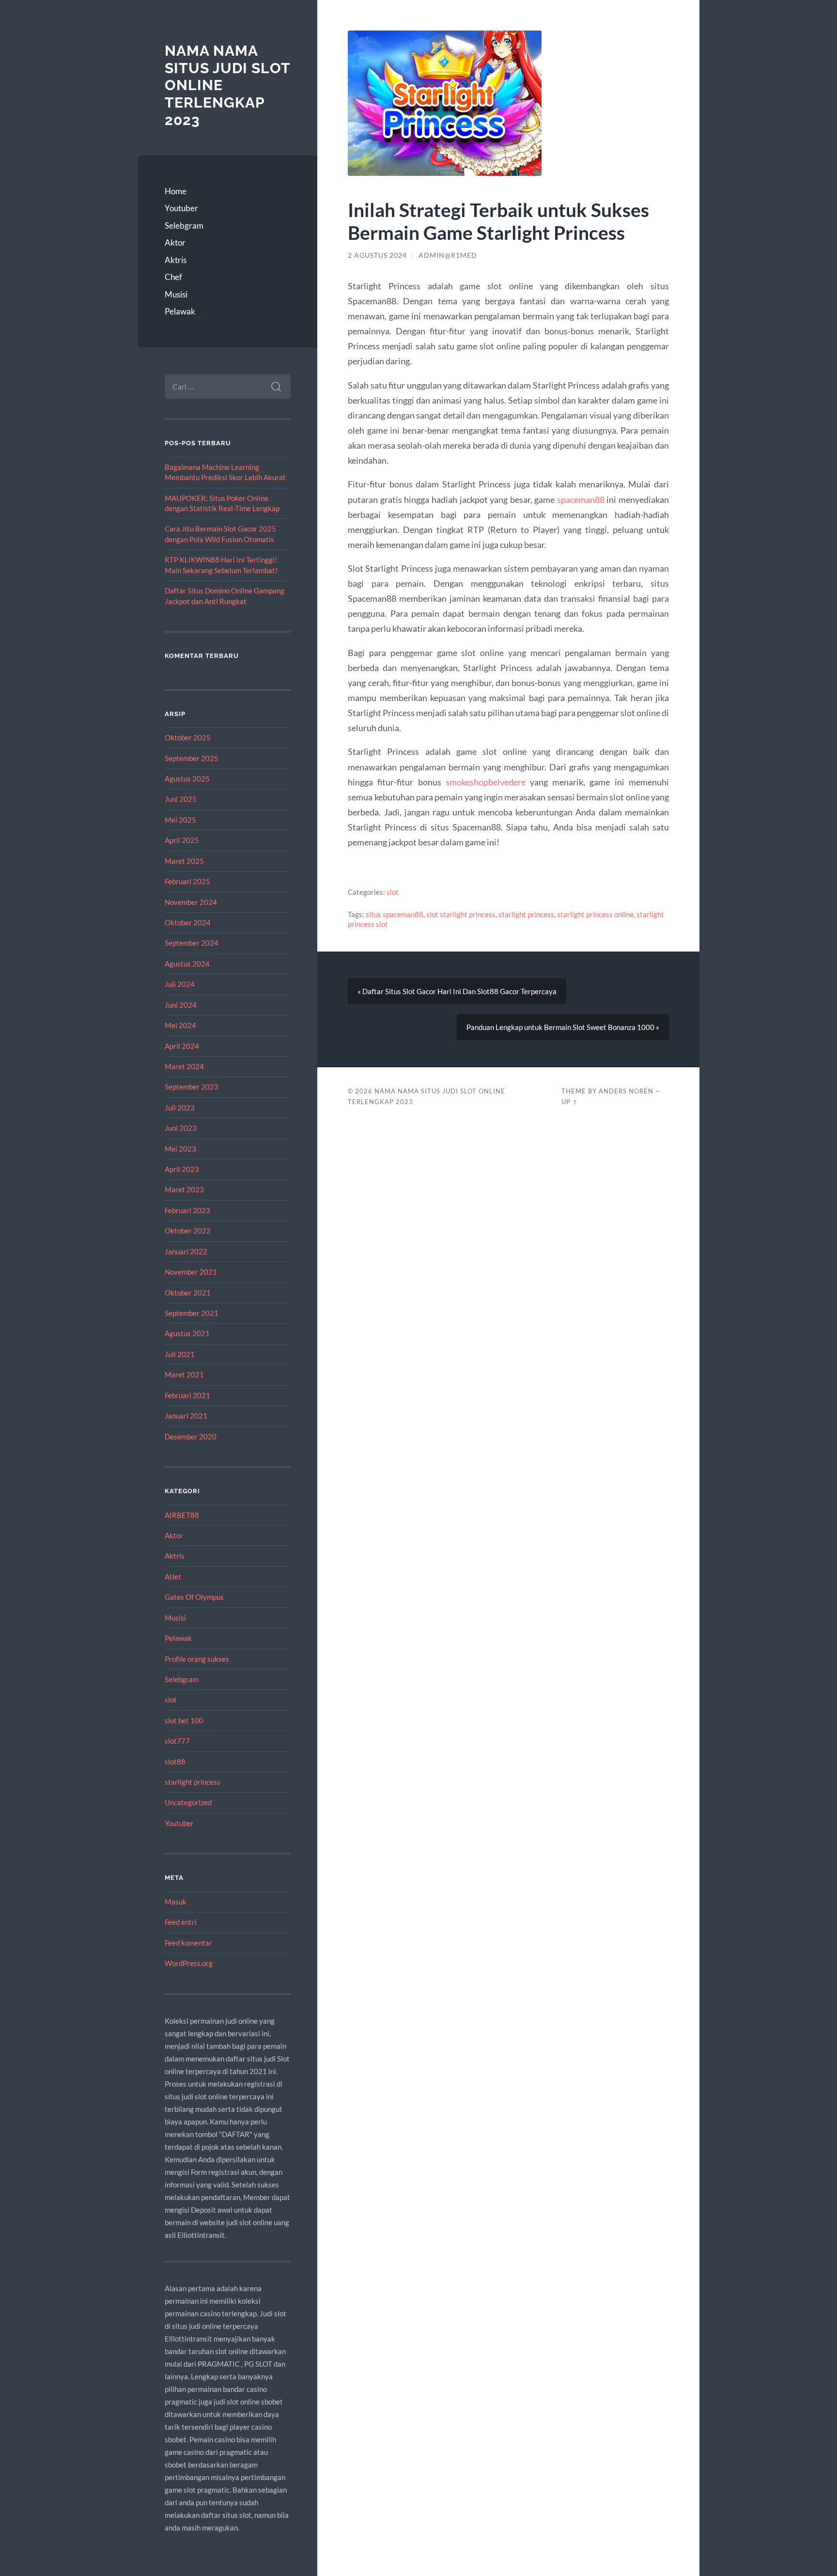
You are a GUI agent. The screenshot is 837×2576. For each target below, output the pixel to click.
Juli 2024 (180, 984)
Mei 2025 (180, 820)
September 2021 (192, 1313)
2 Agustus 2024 (377, 255)
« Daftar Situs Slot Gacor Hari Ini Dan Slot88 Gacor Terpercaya (457, 991)
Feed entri (181, 1922)
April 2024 (182, 1046)
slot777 (177, 1741)
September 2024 (192, 943)
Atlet (173, 1577)
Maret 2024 (184, 1066)
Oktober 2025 (188, 737)
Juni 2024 (181, 1005)
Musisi (176, 294)
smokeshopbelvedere (486, 782)
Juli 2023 (180, 1108)
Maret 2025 (184, 861)
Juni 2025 (181, 799)
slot (171, 1700)
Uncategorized (188, 1802)
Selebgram (184, 226)
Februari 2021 (187, 1395)
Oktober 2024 (188, 922)
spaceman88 (581, 500)
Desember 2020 (191, 1436)
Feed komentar (188, 1943)
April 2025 (182, 840)
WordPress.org (189, 1963)
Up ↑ (570, 1102)
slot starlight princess (461, 914)
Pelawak (180, 311)
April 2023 (182, 1169)
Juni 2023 (181, 1128)
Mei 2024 (180, 1025)
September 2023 (192, 1087)
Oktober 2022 (188, 1231)
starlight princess (193, 1782)
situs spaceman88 (395, 914)
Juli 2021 (180, 1354)
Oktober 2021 (188, 1293)
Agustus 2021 (187, 1333)
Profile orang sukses (197, 1659)
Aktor (175, 242)
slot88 (175, 1762)
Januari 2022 (186, 1251)
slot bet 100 (184, 1720)
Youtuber (181, 208)
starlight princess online (595, 914)
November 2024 (191, 902)
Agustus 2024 (187, 964)
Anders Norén (626, 1091)
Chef (173, 277)
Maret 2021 (184, 1374)
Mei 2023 (180, 1149)
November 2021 (191, 1272)
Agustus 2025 (187, 779)
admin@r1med (448, 255)
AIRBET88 (182, 1515)
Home (176, 191)
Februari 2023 (187, 1210)
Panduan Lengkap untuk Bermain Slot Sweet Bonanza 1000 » (563, 1027)
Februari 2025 (187, 881)
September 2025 (192, 758)
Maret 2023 (184, 1189)
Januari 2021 (186, 1416)
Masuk (176, 1902)
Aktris (176, 260)
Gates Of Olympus (194, 1597)
